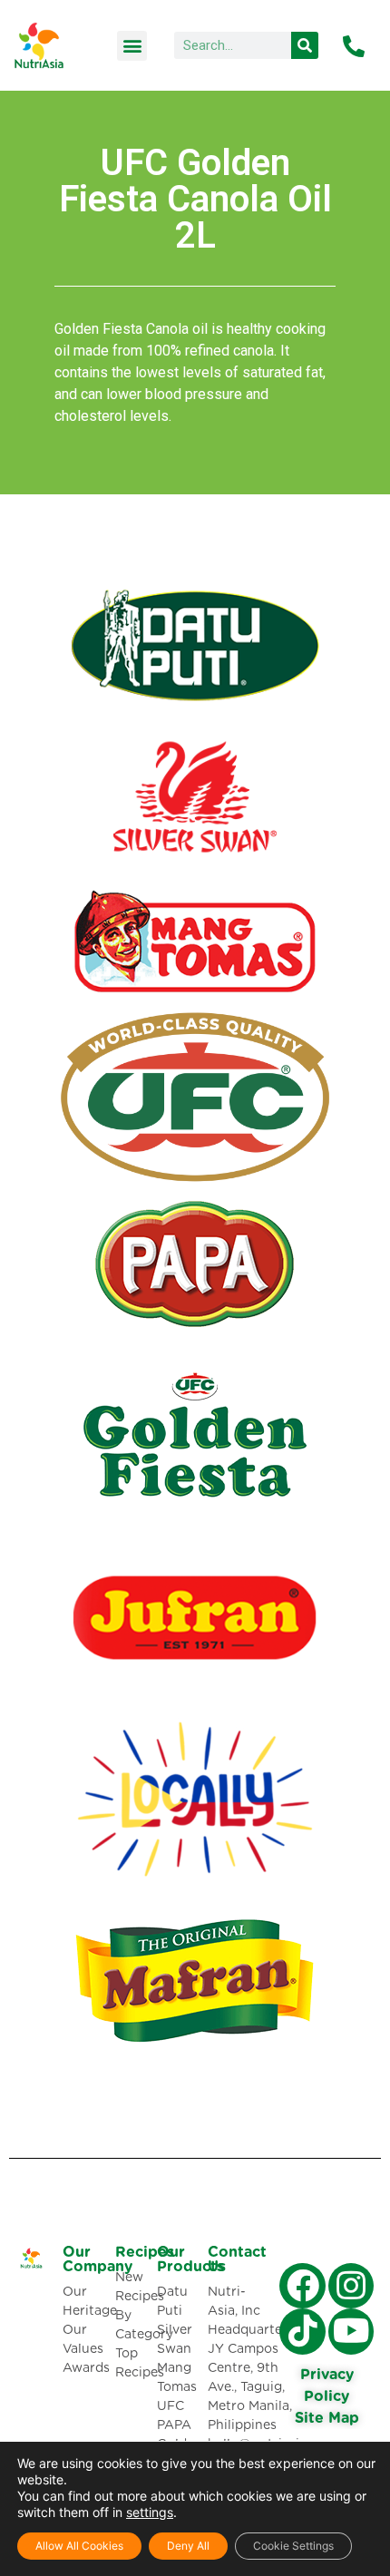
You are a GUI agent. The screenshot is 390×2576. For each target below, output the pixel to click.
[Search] (305, 45)
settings (150, 2512)
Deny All (188, 2546)
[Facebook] (302, 2286)
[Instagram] (351, 2286)
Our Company (97, 2259)
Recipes (145, 2252)
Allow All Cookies (79, 2546)
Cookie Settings (293, 2546)
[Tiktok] (302, 2331)
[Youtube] (351, 2331)
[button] (132, 46)
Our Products (190, 2259)
